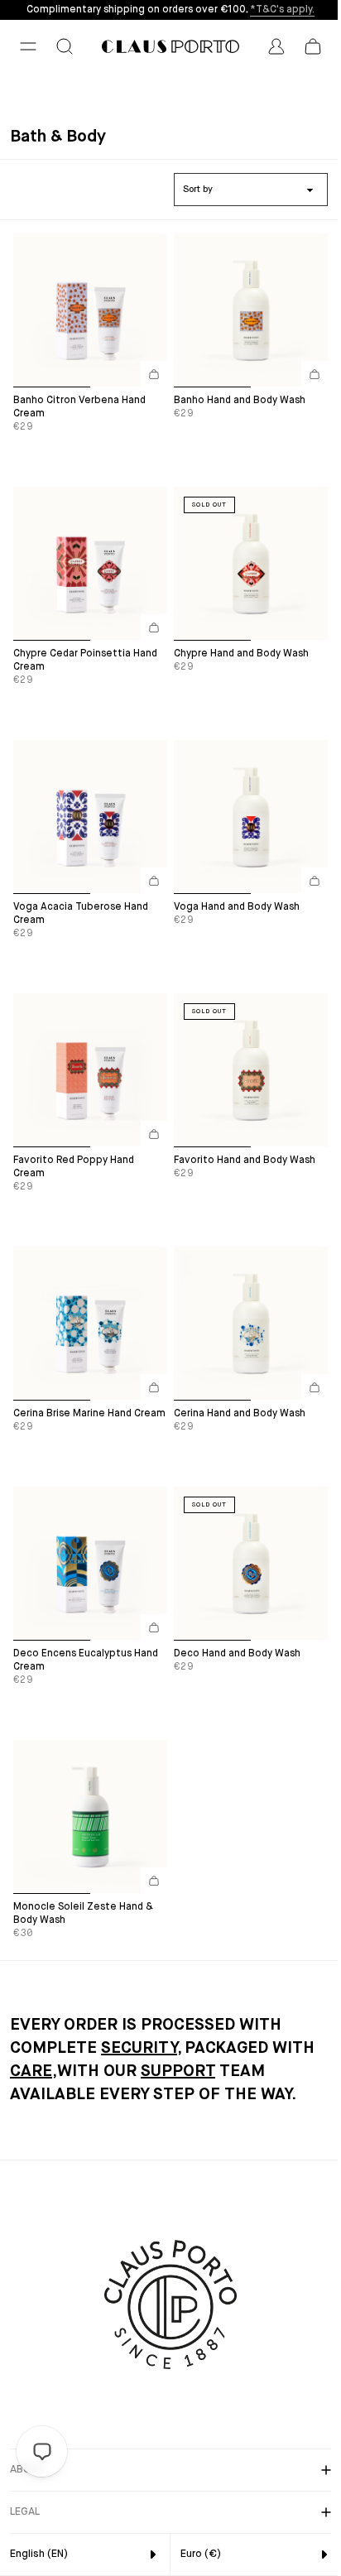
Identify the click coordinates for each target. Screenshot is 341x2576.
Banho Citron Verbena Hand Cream (79, 407)
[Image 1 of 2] (52, 377)
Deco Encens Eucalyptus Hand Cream (86, 1660)
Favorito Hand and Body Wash (245, 1161)
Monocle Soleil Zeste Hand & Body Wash (83, 1914)
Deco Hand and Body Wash (237, 1654)
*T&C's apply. (282, 10)
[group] (90, 310)
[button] (28, 46)
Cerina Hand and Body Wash (240, 1414)
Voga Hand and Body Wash (237, 907)
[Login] (276, 46)
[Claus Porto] (170, 46)
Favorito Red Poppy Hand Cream (74, 1167)
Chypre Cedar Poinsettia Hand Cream (85, 661)
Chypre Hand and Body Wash (241, 654)
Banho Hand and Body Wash (240, 401)
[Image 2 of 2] (129, 377)
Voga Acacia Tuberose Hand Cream (81, 914)
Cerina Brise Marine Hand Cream (89, 1414)
